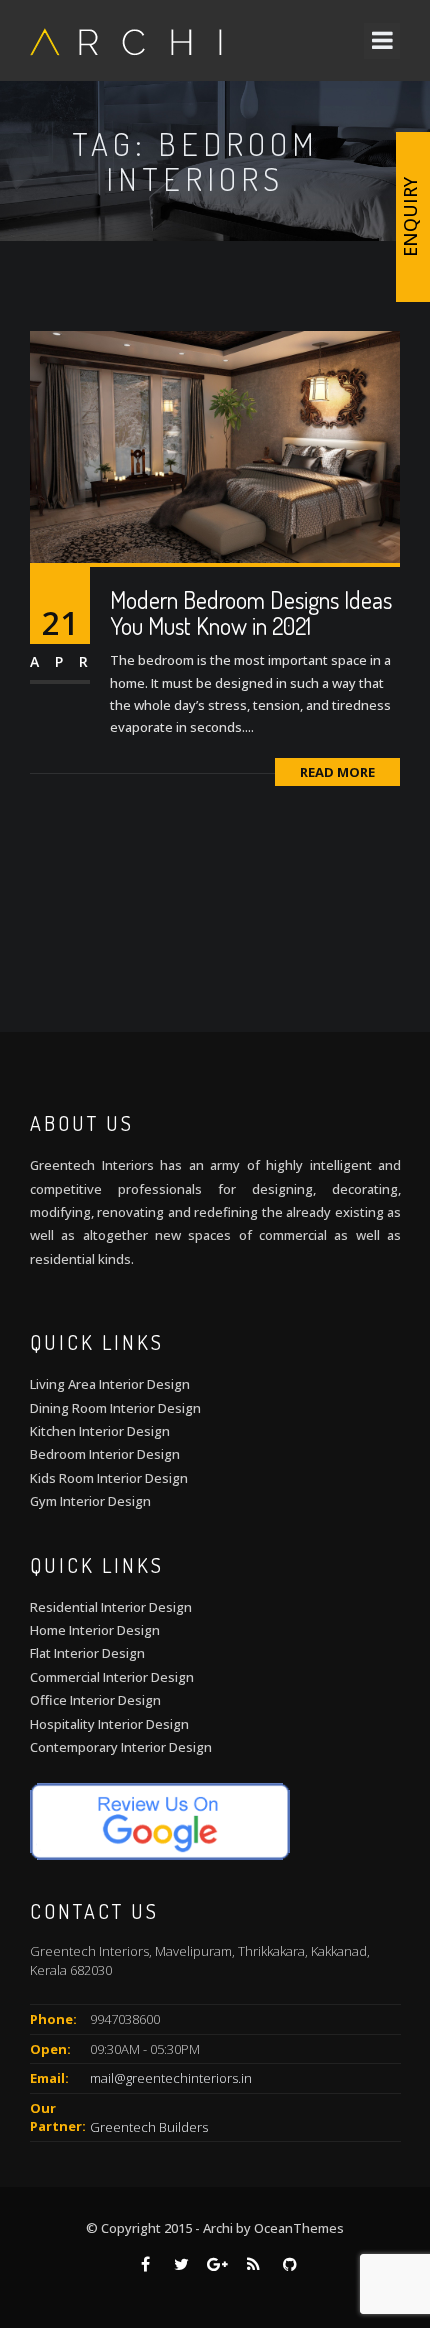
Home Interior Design (95, 1630)
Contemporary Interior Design (121, 1747)
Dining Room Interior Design (115, 1408)
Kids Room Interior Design (109, 1478)
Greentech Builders (149, 2126)
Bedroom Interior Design (105, 1454)
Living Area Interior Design (110, 1384)
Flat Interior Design (87, 1653)
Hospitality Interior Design (109, 1724)
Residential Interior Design (111, 1607)
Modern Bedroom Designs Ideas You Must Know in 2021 (251, 612)
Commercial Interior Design (112, 1677)
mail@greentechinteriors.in (171, 2078)
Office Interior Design (95, 1700)
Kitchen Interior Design (100, 1431)
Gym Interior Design (90, 1501)
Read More (337, 772)
